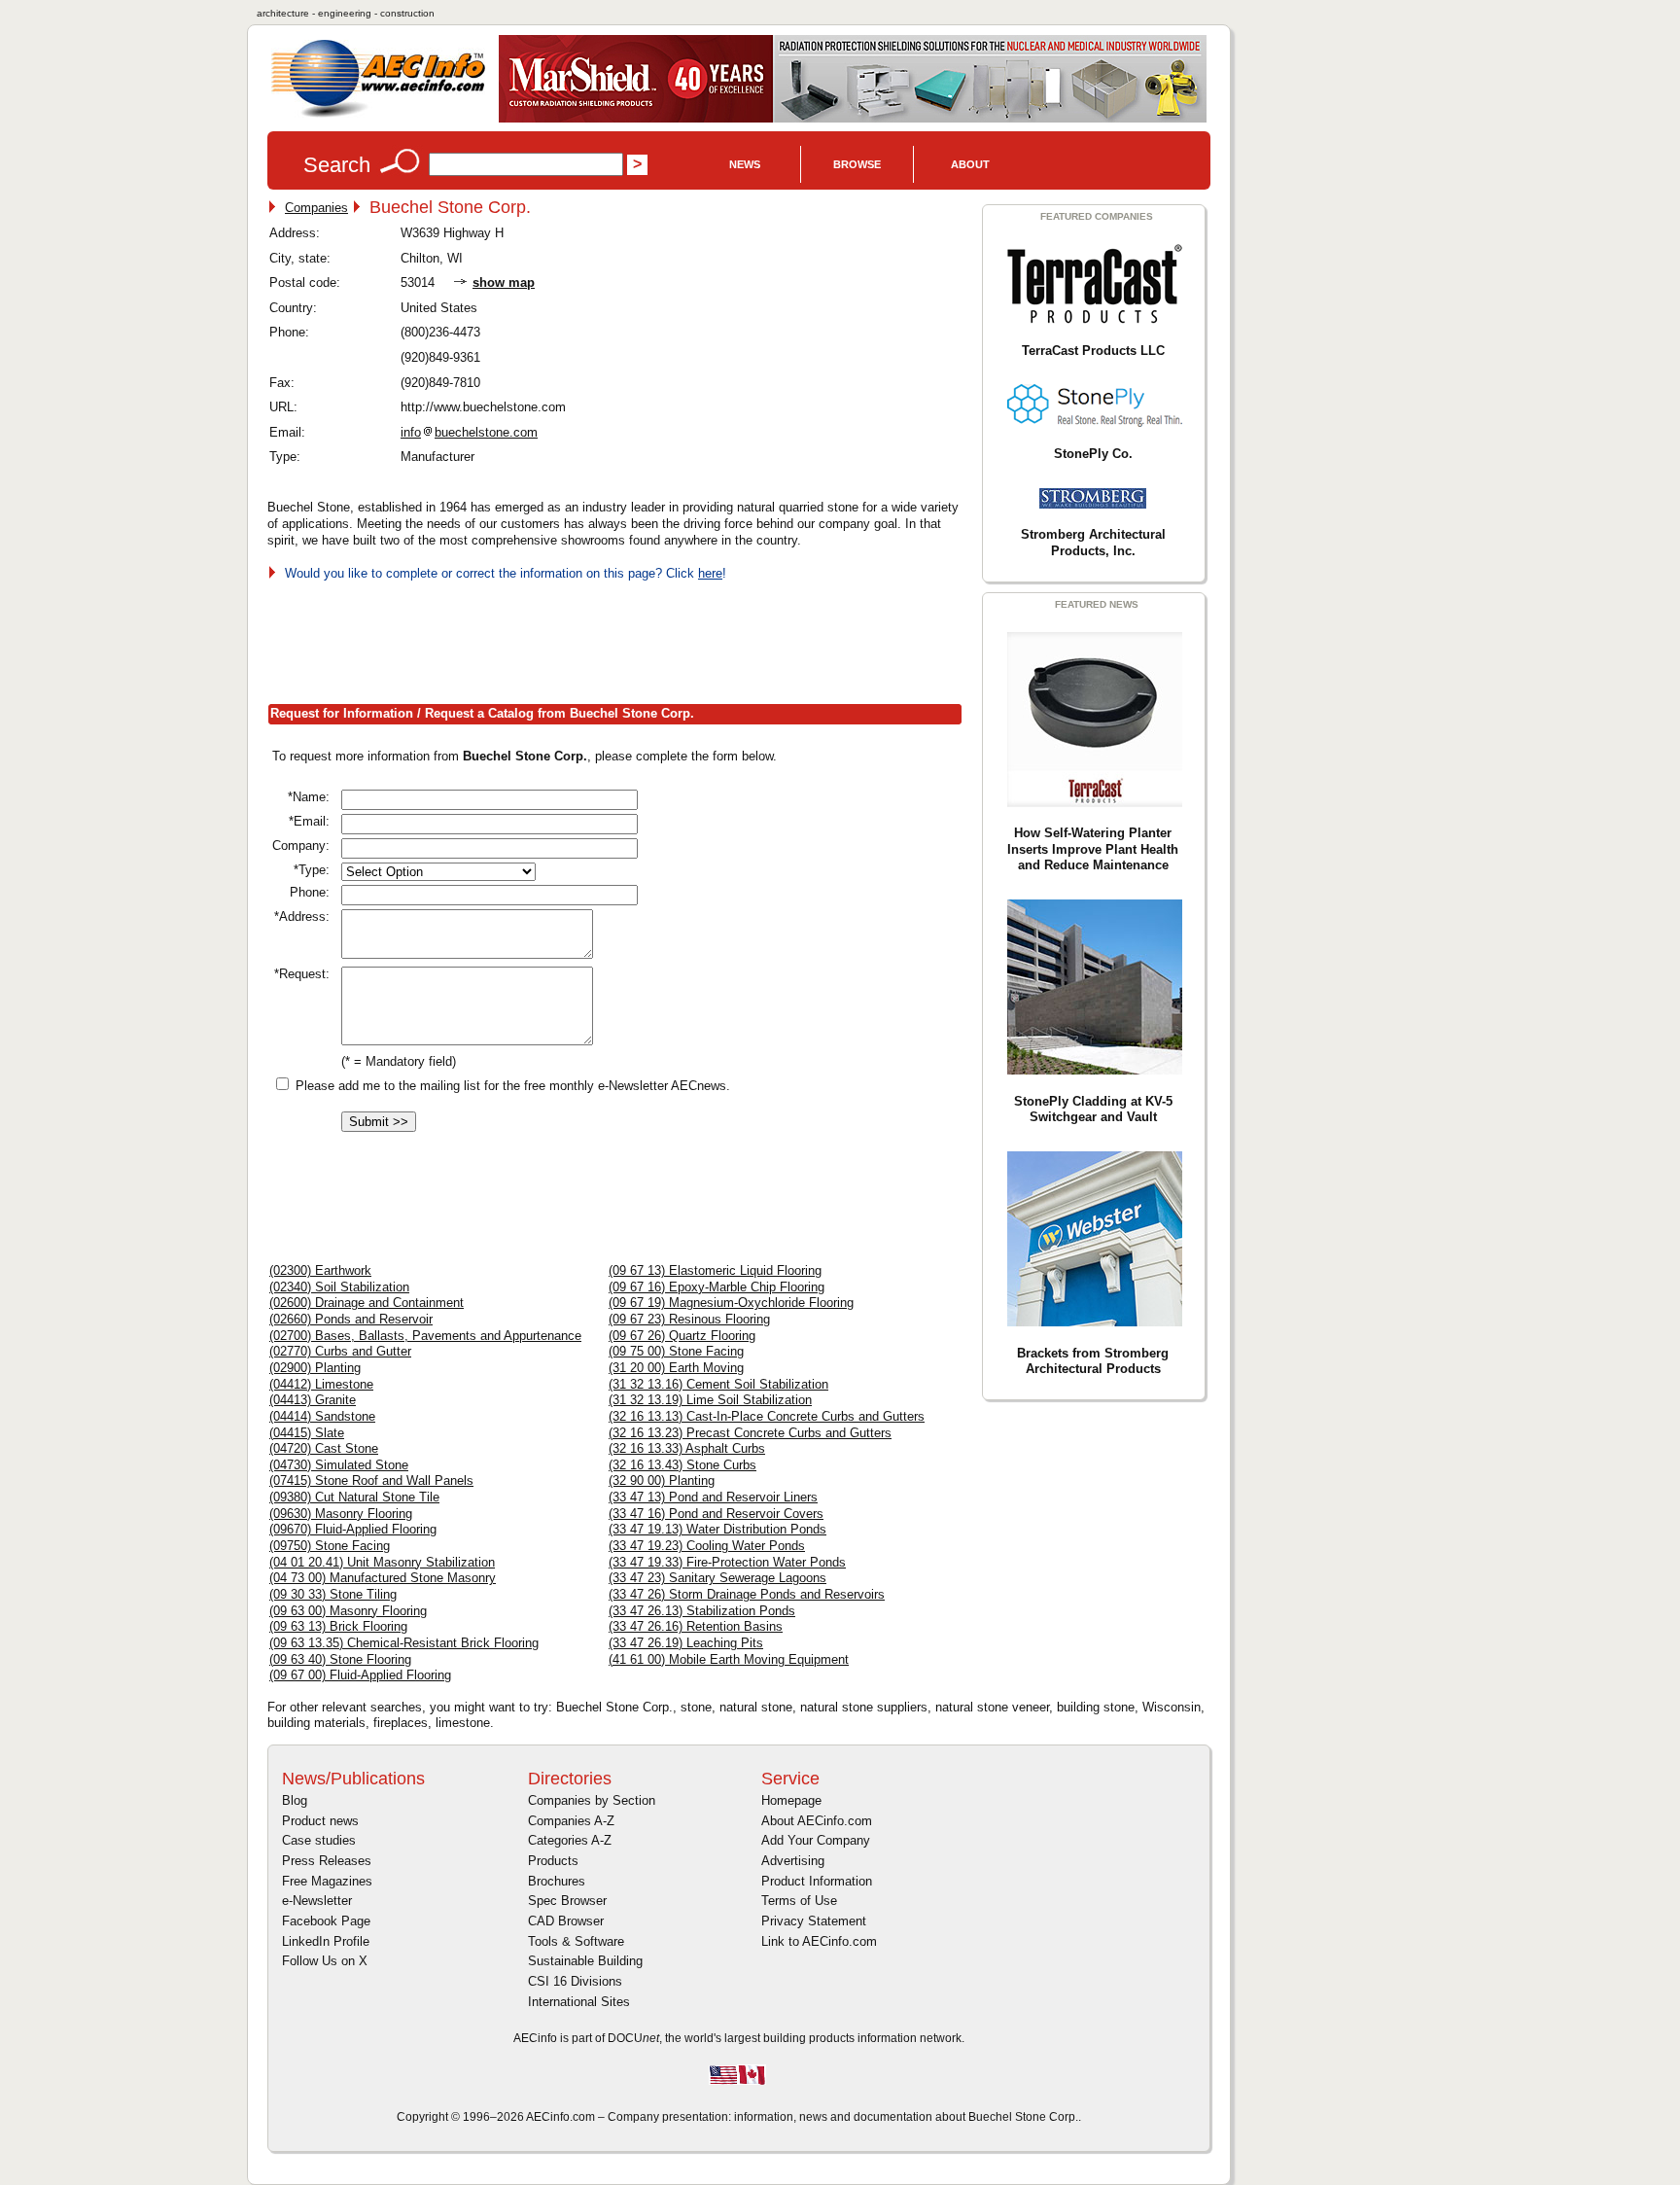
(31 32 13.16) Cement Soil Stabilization (718, 1384)
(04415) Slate (307, 1433)
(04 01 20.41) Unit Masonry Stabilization (382, 1562)
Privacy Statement (814, 1921)
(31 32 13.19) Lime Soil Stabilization (710, 1400)
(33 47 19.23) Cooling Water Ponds (707, 1546)
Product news (320, 1821)
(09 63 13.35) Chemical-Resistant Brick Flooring (404, 1643)
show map (504, 282)
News (745, 164)
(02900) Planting (315, 1368)
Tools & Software (576, 1941)
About (970, 164)
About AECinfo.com (817, 1821)
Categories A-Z (570, 1840)
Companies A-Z (571, 1821)
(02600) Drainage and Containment (367, 1303)
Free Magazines (327, 1881)
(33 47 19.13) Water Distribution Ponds (717, 1529)
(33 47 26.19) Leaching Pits (686, 1643)
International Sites (579, 2002)
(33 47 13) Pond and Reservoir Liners (713, 1497)
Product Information (817, 1881)
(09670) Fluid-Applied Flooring (353, 1529)
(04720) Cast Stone (324, 1448)
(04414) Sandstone (322, 1416)
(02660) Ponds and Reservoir (351, 1319)
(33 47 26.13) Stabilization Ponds (702, 1611)
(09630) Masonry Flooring (341, 1514)
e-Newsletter (317, 1901)
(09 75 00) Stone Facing (676, 1351)
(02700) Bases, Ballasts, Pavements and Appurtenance (425, 1336)
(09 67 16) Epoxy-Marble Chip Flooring (717, 1287)
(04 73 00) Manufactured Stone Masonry (383, 1578)
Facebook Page (326, 1921)
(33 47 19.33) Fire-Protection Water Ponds (727, 1562)
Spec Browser (567, 1901)
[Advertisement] (621, 639)
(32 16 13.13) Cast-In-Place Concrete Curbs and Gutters (767, 1416)
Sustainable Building (585, 1961)
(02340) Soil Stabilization (339, 1287)
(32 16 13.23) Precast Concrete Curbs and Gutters (750, 1433)
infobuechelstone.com (469, 432)
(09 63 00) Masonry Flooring (348, 1611)
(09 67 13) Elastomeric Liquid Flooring (715, 1270)
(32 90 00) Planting (662, 1480)
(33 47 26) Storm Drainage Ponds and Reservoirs (747, 1594)
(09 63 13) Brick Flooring (338, 1626)
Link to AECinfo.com (819, 1941)
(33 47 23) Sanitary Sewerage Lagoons (717, 1578)
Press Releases (327, 1861)
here (710, 573)
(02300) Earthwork (320, 1270)
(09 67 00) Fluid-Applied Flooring (360, 1675)
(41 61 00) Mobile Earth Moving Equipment (729, 1659)
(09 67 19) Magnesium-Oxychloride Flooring (731, 1303)
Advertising (793, 1861)
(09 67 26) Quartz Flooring (682, 1336)
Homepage (791, 1800)
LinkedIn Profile (326, 1941)
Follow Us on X (325, 1961)
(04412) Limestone (321, 1384)
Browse (857, 164)
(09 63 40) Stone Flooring (340, 1659)
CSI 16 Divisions (575, 1981)
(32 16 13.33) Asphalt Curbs (687, 1448)
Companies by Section (592, 1800)
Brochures (557, 1881)
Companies (316, 208)
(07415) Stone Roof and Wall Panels (371, 1480)
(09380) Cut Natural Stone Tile (354, 1497)
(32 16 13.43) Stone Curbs (682, 1465)
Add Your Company (816, 1840)
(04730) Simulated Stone (339, 1465)
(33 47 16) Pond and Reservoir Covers (716, 1514)
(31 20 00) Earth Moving (676, 1368)
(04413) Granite (313, 1400)
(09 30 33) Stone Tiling (333, 1594)
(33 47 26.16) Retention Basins (696, 1626)
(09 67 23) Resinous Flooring (689, 1319)
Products (553, 1861)
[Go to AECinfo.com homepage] (378, 115)
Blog (295, 1800)
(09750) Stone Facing (330, 1546)
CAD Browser (566, 1921)
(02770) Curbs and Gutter (340, 1351)
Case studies (319, 1840)
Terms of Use (799, 1901)
